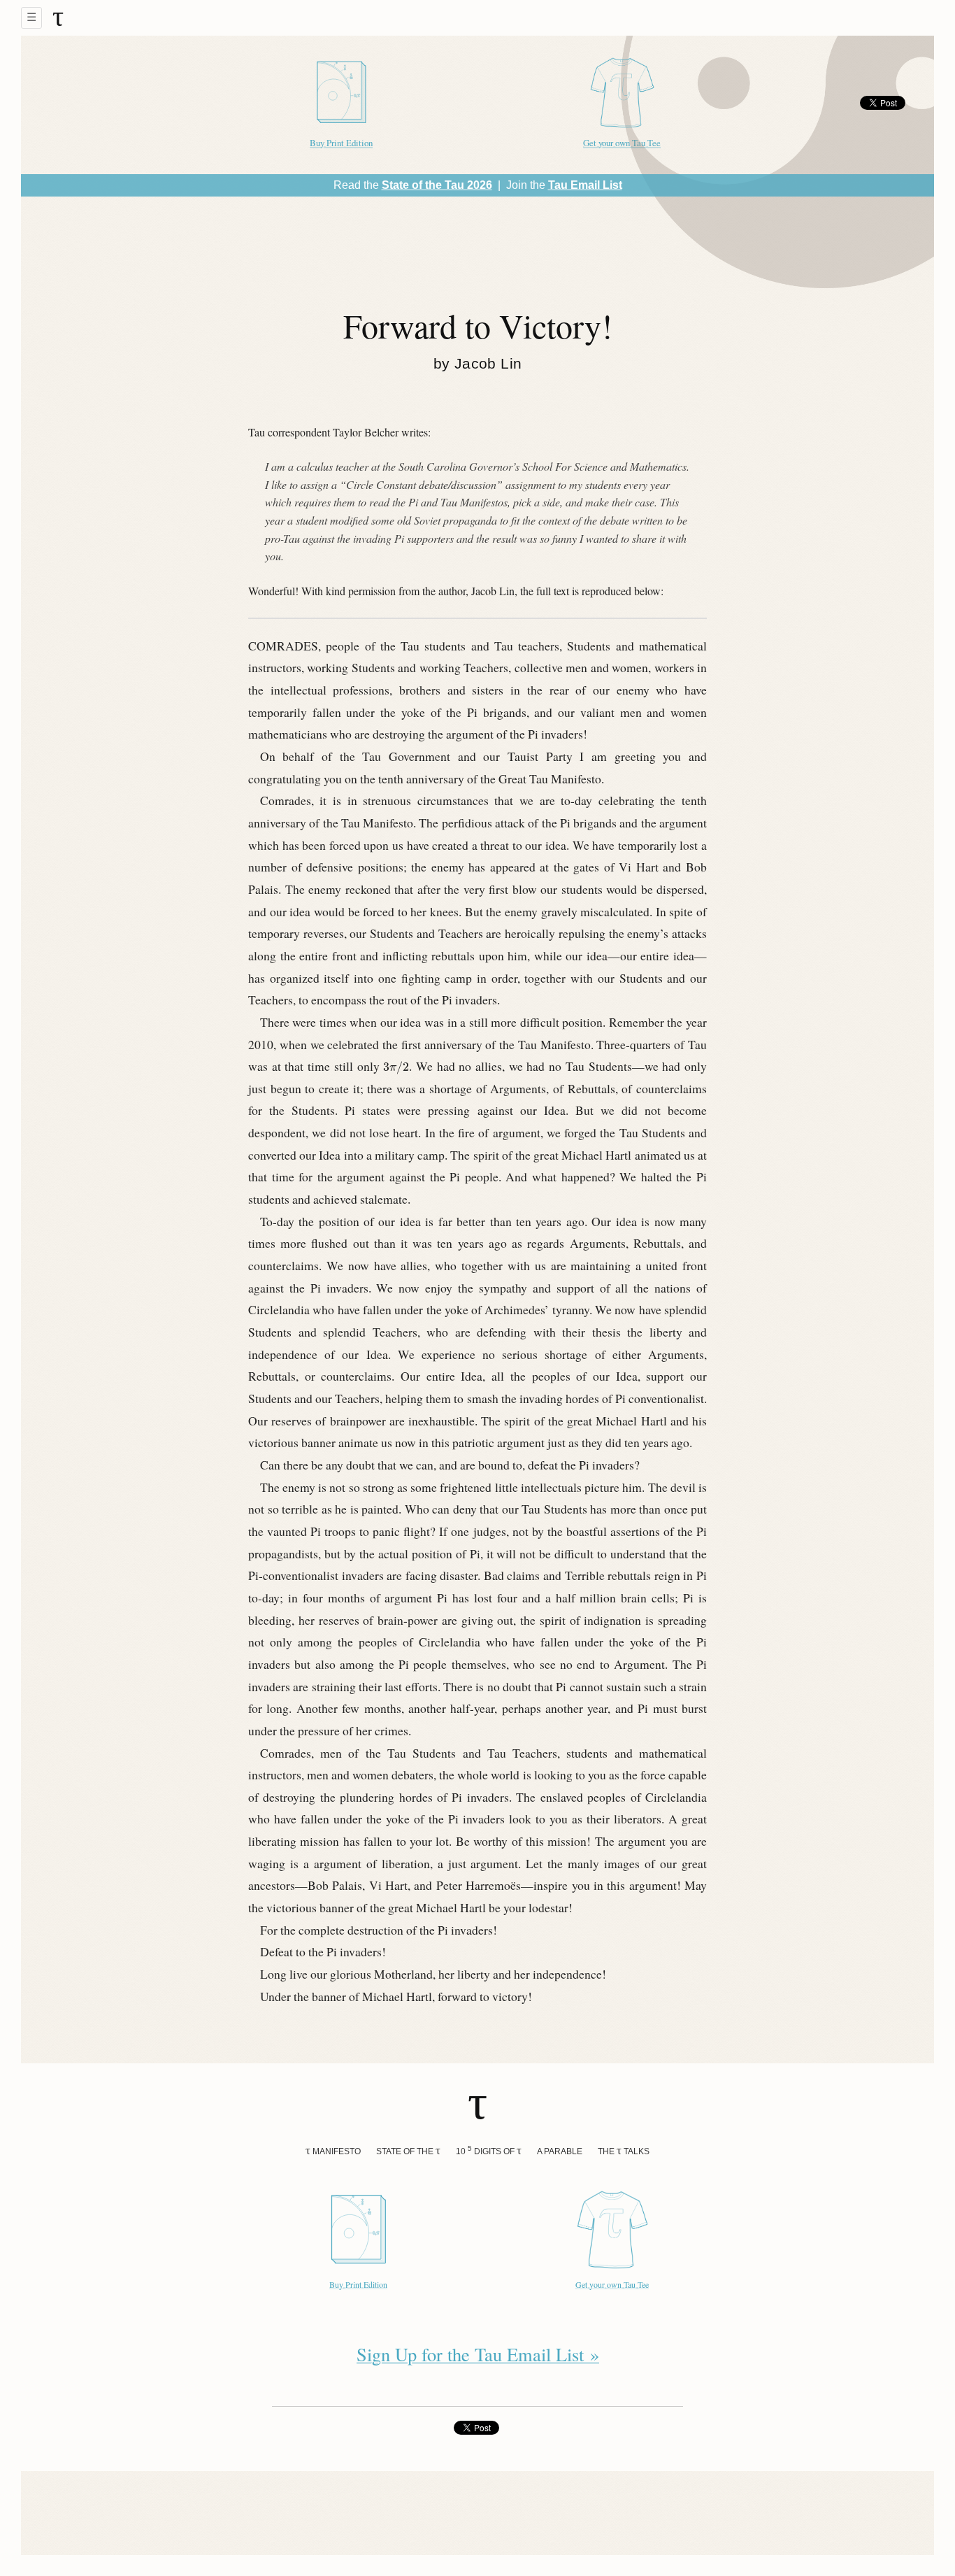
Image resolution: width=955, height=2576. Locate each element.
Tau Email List (585, 185)
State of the (408, 2150)
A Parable (560, 2151)
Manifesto (333, 2150)
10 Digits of (489, 2150)
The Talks (624, 2150)
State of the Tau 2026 (437, 185)
